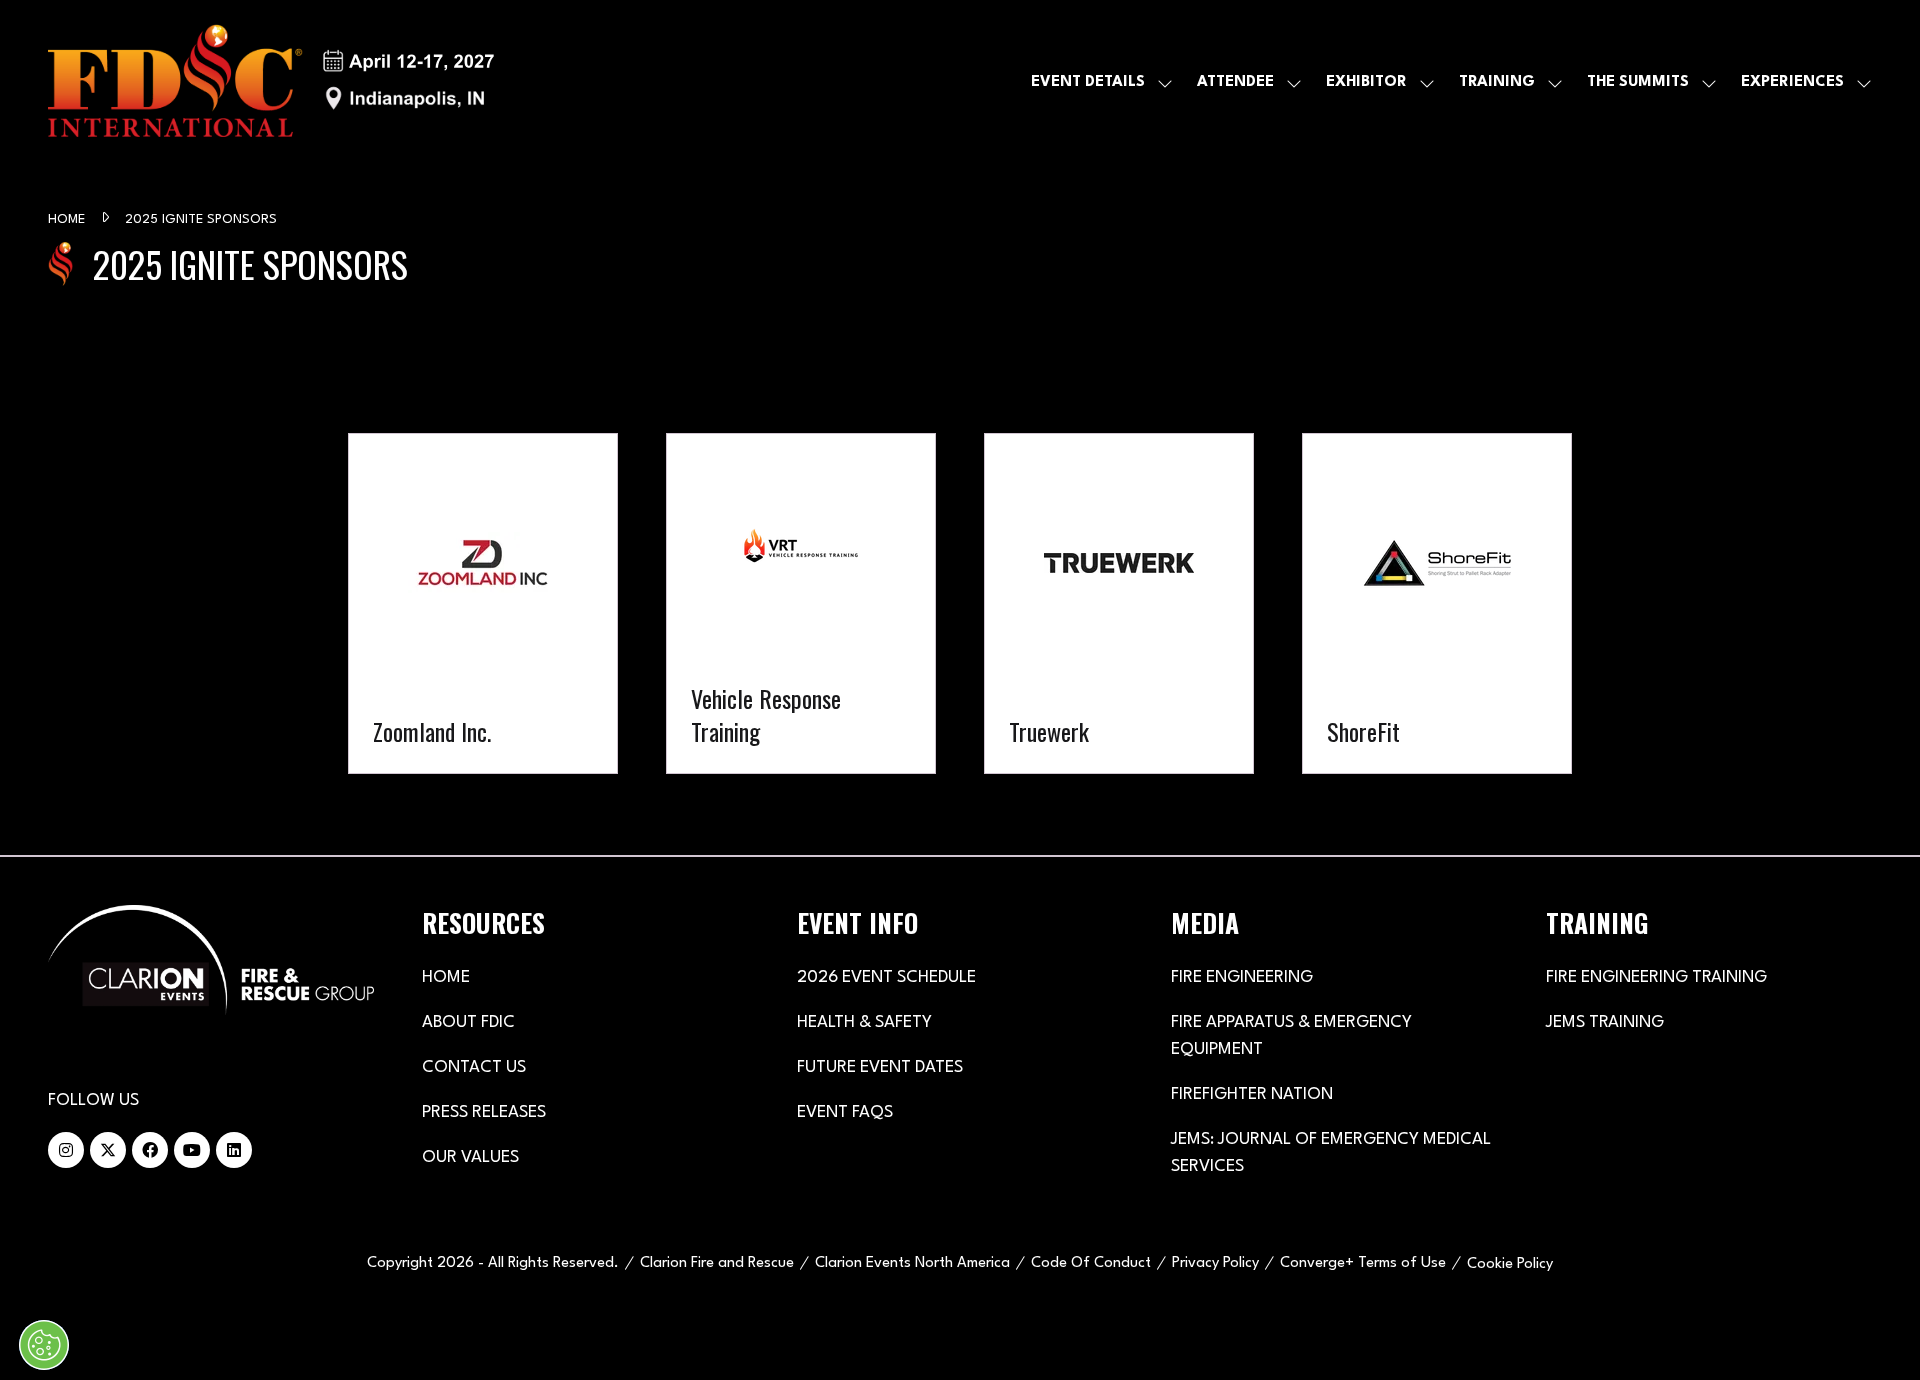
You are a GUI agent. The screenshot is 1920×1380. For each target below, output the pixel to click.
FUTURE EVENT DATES (880, 1067)
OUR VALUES (470, 1157)
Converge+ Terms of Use (1363, 1263)
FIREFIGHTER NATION (1252, 1094)
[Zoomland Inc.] (483, 603)
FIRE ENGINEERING (1242, 977)
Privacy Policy (1215, 1263)
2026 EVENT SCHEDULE (886, 977)
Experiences (1792, 82)
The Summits (1638, 82)
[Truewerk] (1119, 603)
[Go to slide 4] (960, 802)
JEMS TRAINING (1605, 1022)
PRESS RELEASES (484, 1112)
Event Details (1088, 82)
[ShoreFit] (1437, 603)
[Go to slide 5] (990, 802)
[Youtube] (192, 1150)
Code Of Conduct (1091, 1263)
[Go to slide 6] (1014, 802)
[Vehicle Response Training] (801, 603)
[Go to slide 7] (1038, 802)
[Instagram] (66, 1150)
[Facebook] (150, 1150)
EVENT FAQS (845, 1112)
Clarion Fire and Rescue (717, 1263)
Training (1497, 82)
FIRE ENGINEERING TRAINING (1656, 977)
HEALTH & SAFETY (864, 1022)
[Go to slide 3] (930, 802)
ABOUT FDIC (468, 1022)
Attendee (1235, 82)
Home (68, 219)
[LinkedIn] (234, 1150)
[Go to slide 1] (882, 802)
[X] (108, 1150)
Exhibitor (1366, 82)
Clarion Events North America (912, 1263)
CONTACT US (474, 1067)
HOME (446, 977)
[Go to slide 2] (906, 802)
